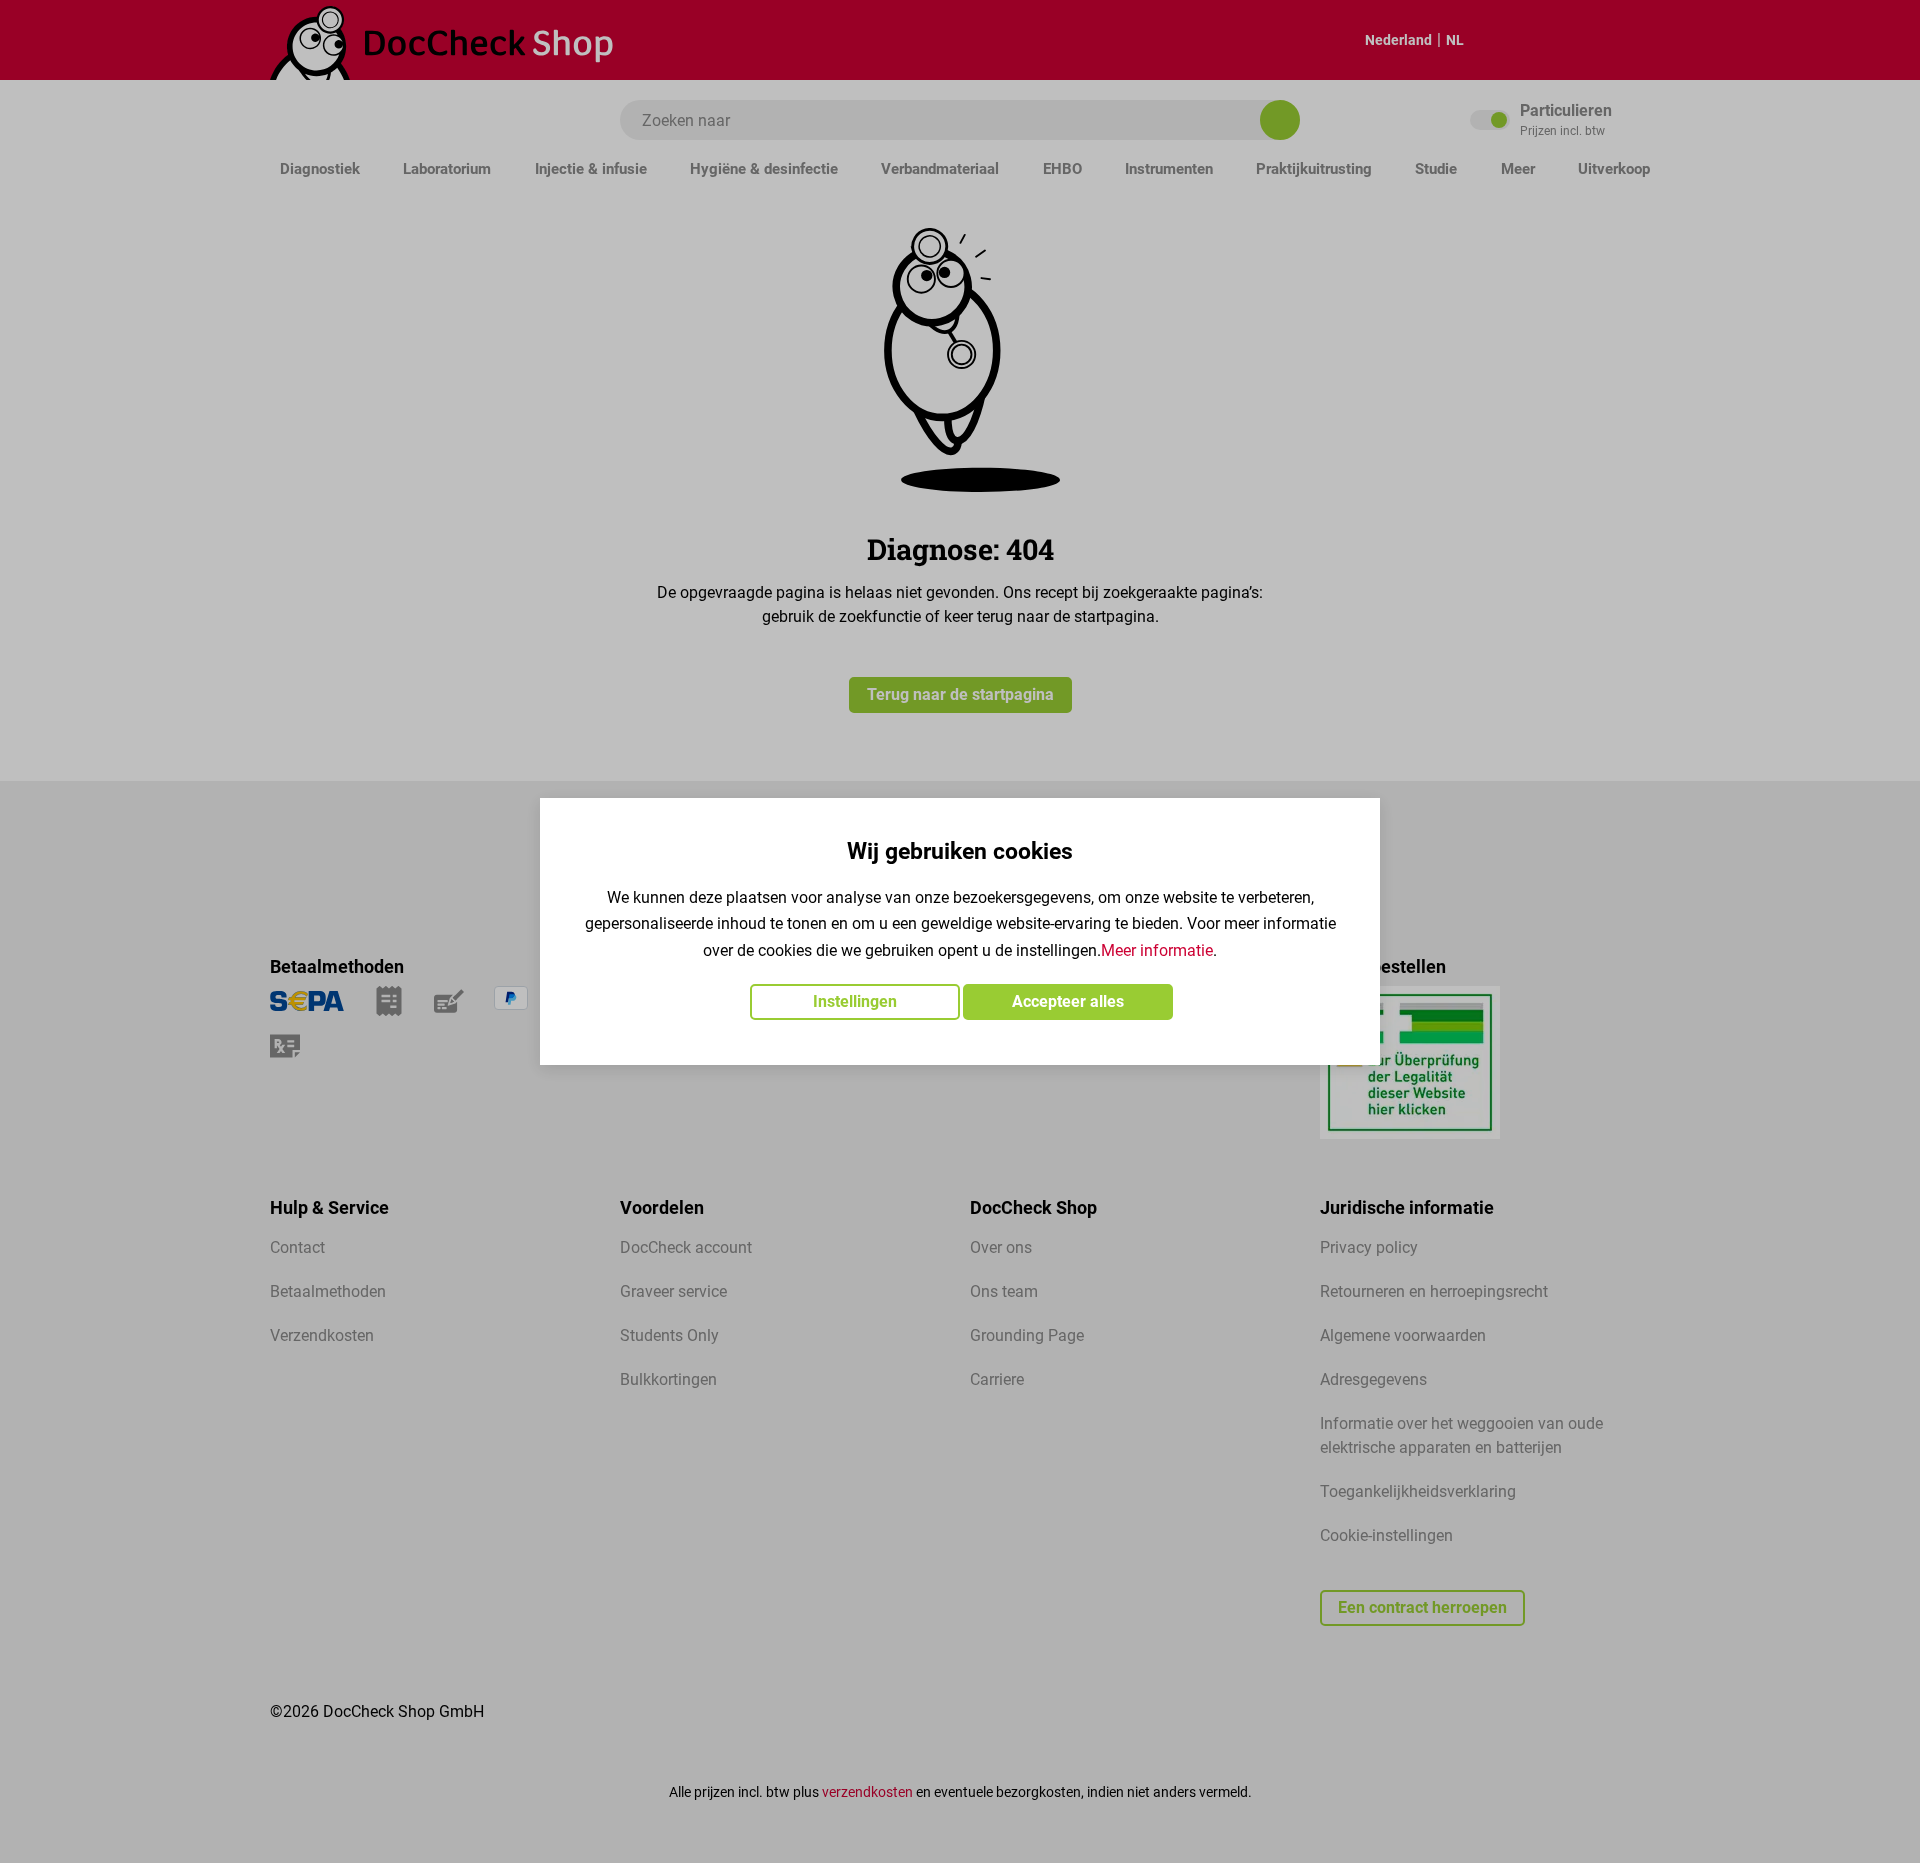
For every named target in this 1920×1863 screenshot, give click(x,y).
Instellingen (855, 1001)
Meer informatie (1157, 950)
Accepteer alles (1068, 1001)
